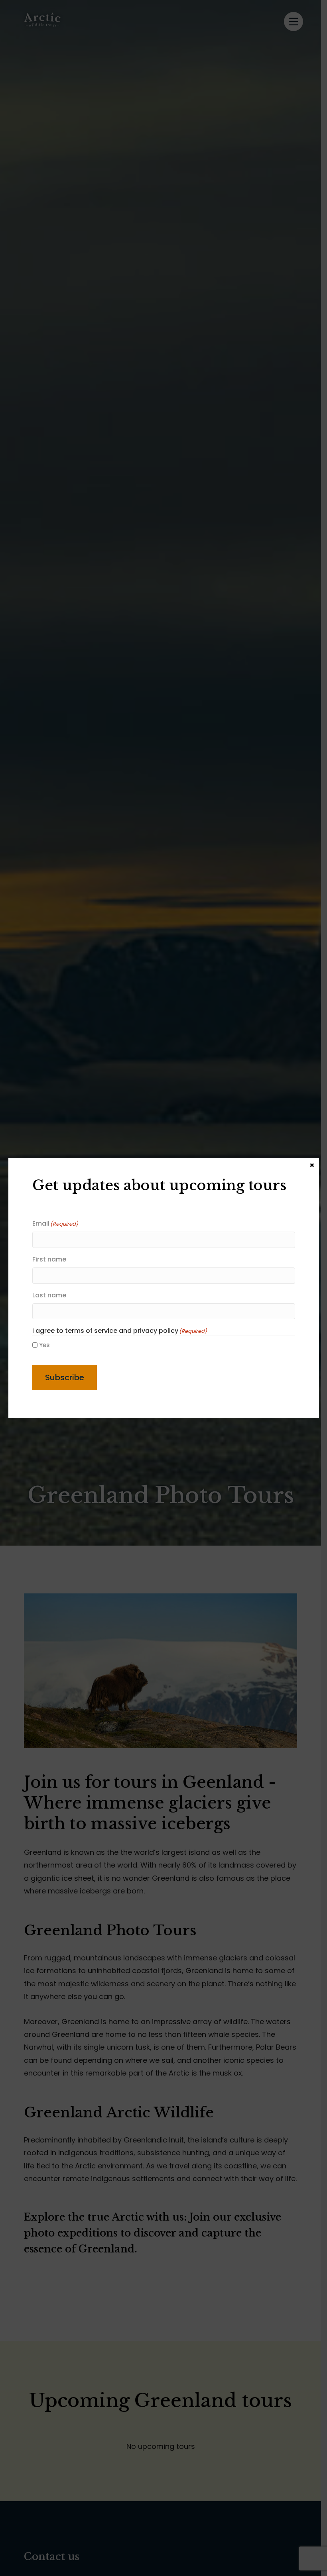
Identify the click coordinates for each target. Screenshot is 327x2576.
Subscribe (65, 1377)
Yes (44, 1345)
